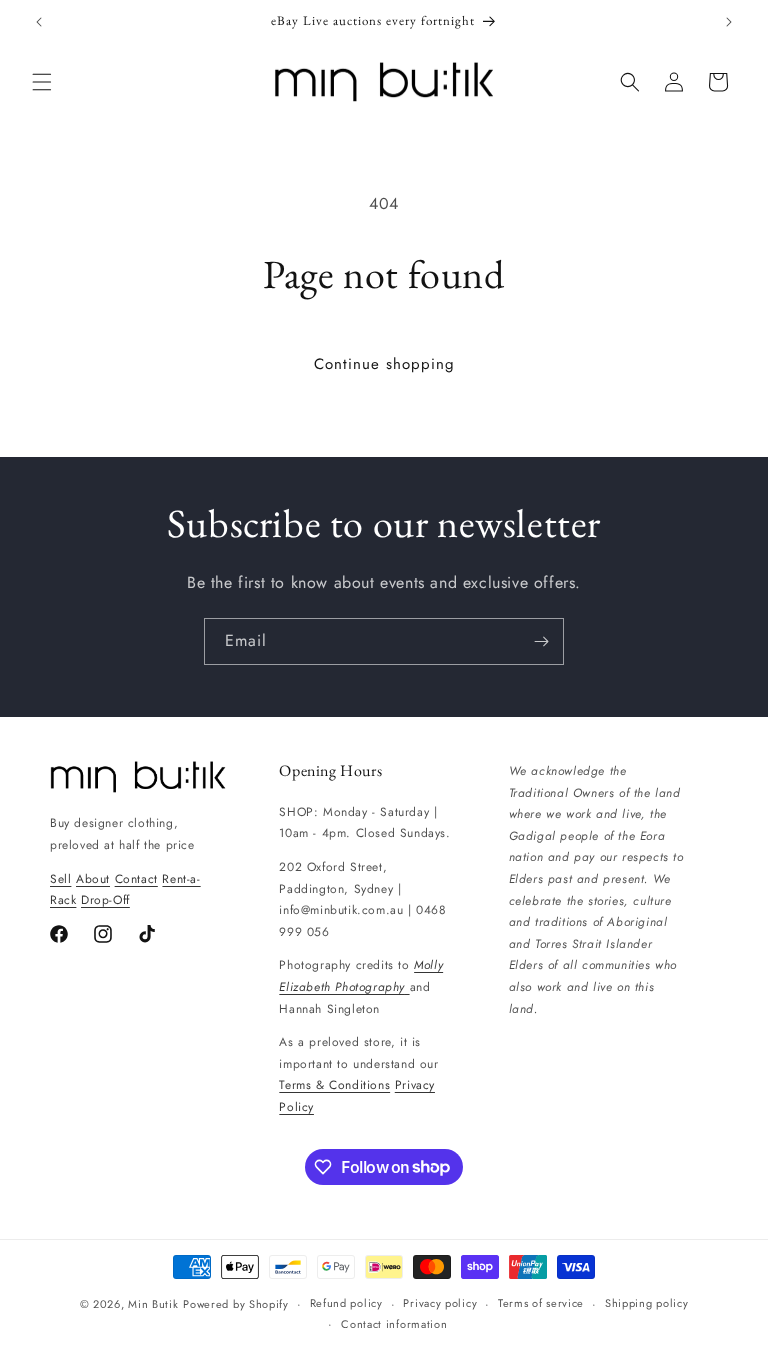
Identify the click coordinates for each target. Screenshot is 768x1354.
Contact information (394, 1324)
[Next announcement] (729, 22)
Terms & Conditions (334, 1085)
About (93, 879)
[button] (42, 82)
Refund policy (346, 1303)
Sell (60, 879)
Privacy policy (440, 1303)
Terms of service (541, 1303)
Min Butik (153, 1304)
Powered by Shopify (236, 1304)
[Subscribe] (541, 641)
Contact (136, 879)
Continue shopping (384, 364)
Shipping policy (647, 1303)
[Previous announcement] (39, 22)
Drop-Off (105, 900)
